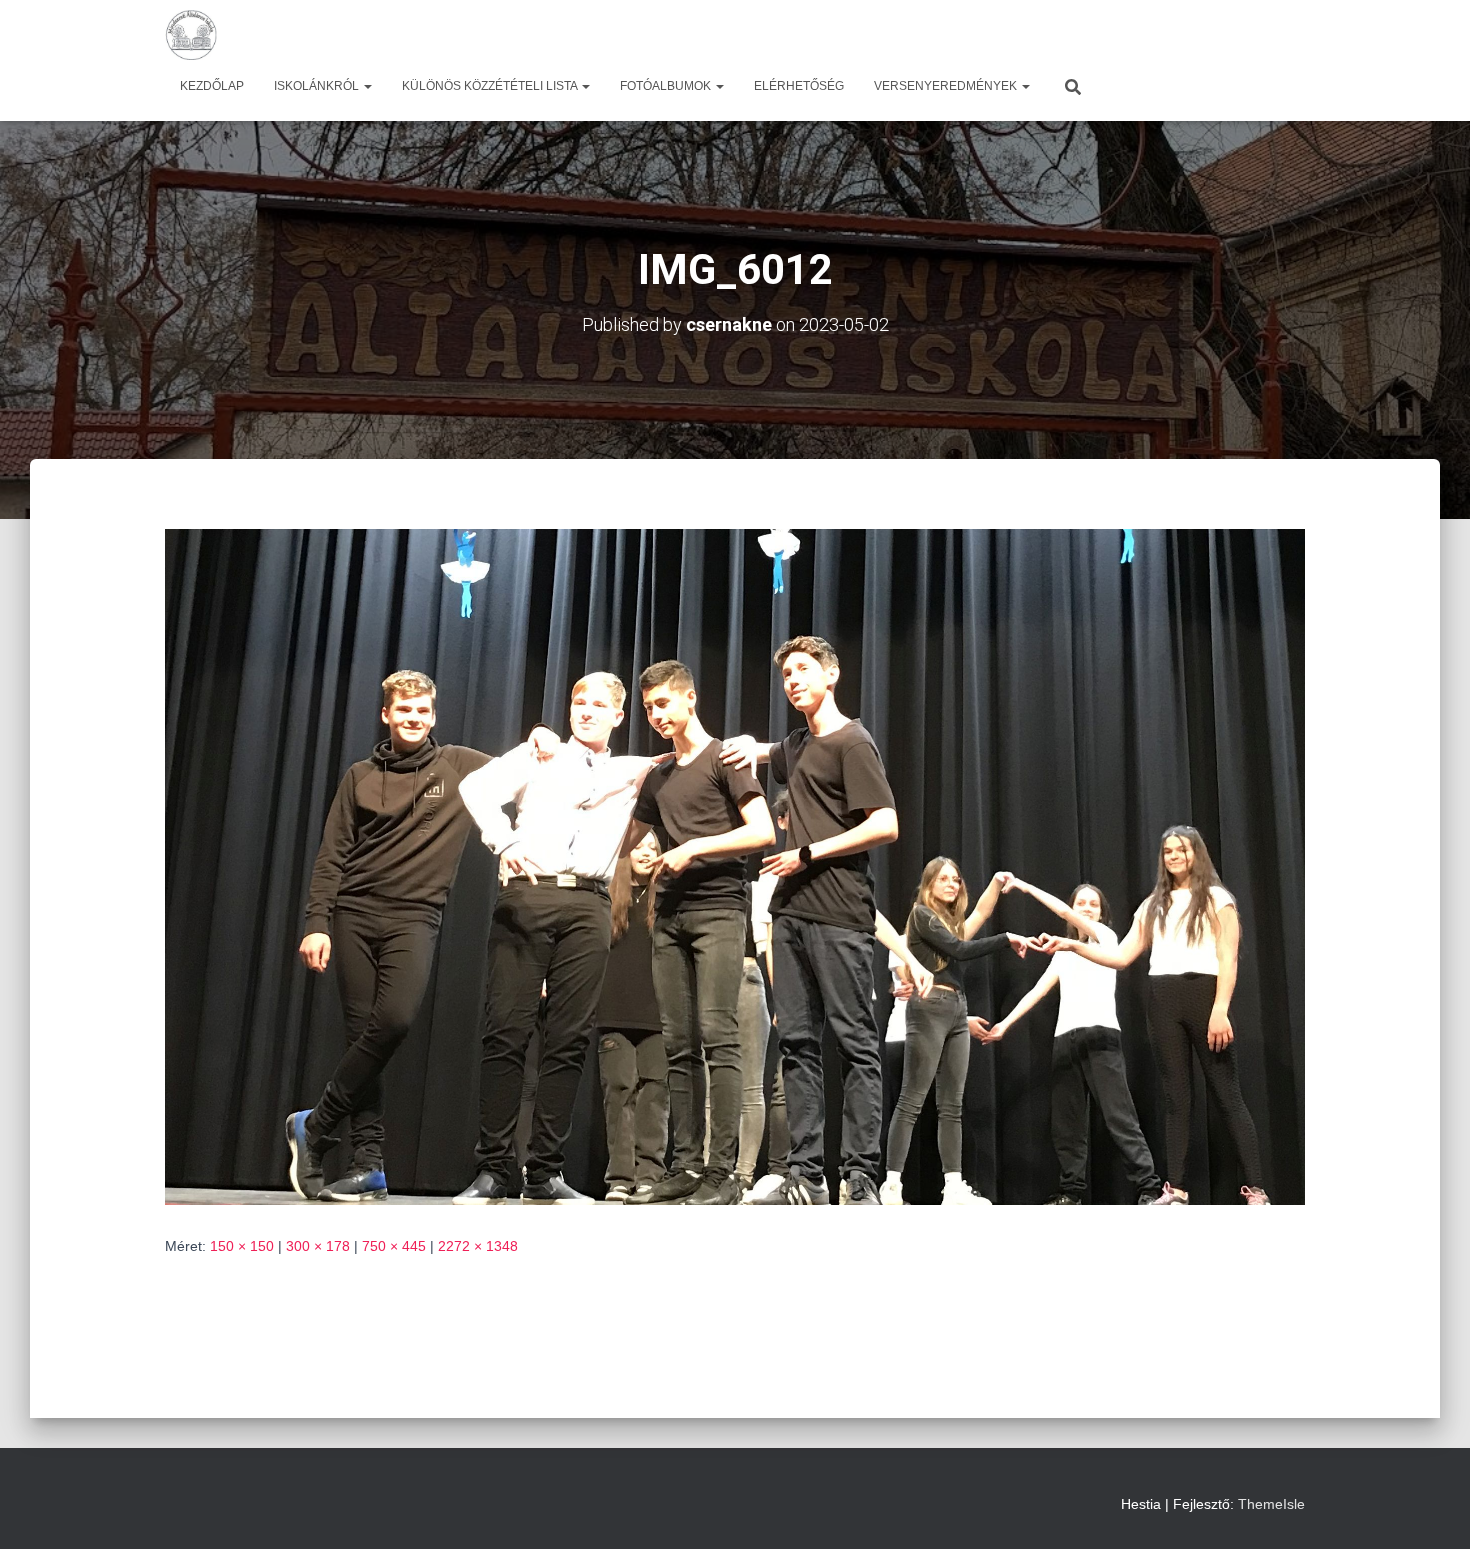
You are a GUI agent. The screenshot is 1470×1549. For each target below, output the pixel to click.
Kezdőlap (212, 86)
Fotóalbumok (667, 86)
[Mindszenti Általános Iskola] (191, 35)
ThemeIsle (1271, 1504)
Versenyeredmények (947, 86)
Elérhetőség (799, 86)
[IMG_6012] (735, 866)
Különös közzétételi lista (491, 86)
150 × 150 (242, 1246)
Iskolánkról (318, 86)
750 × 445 (394, 1246)
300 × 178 (318, 1246)
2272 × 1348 (478, 1246)
